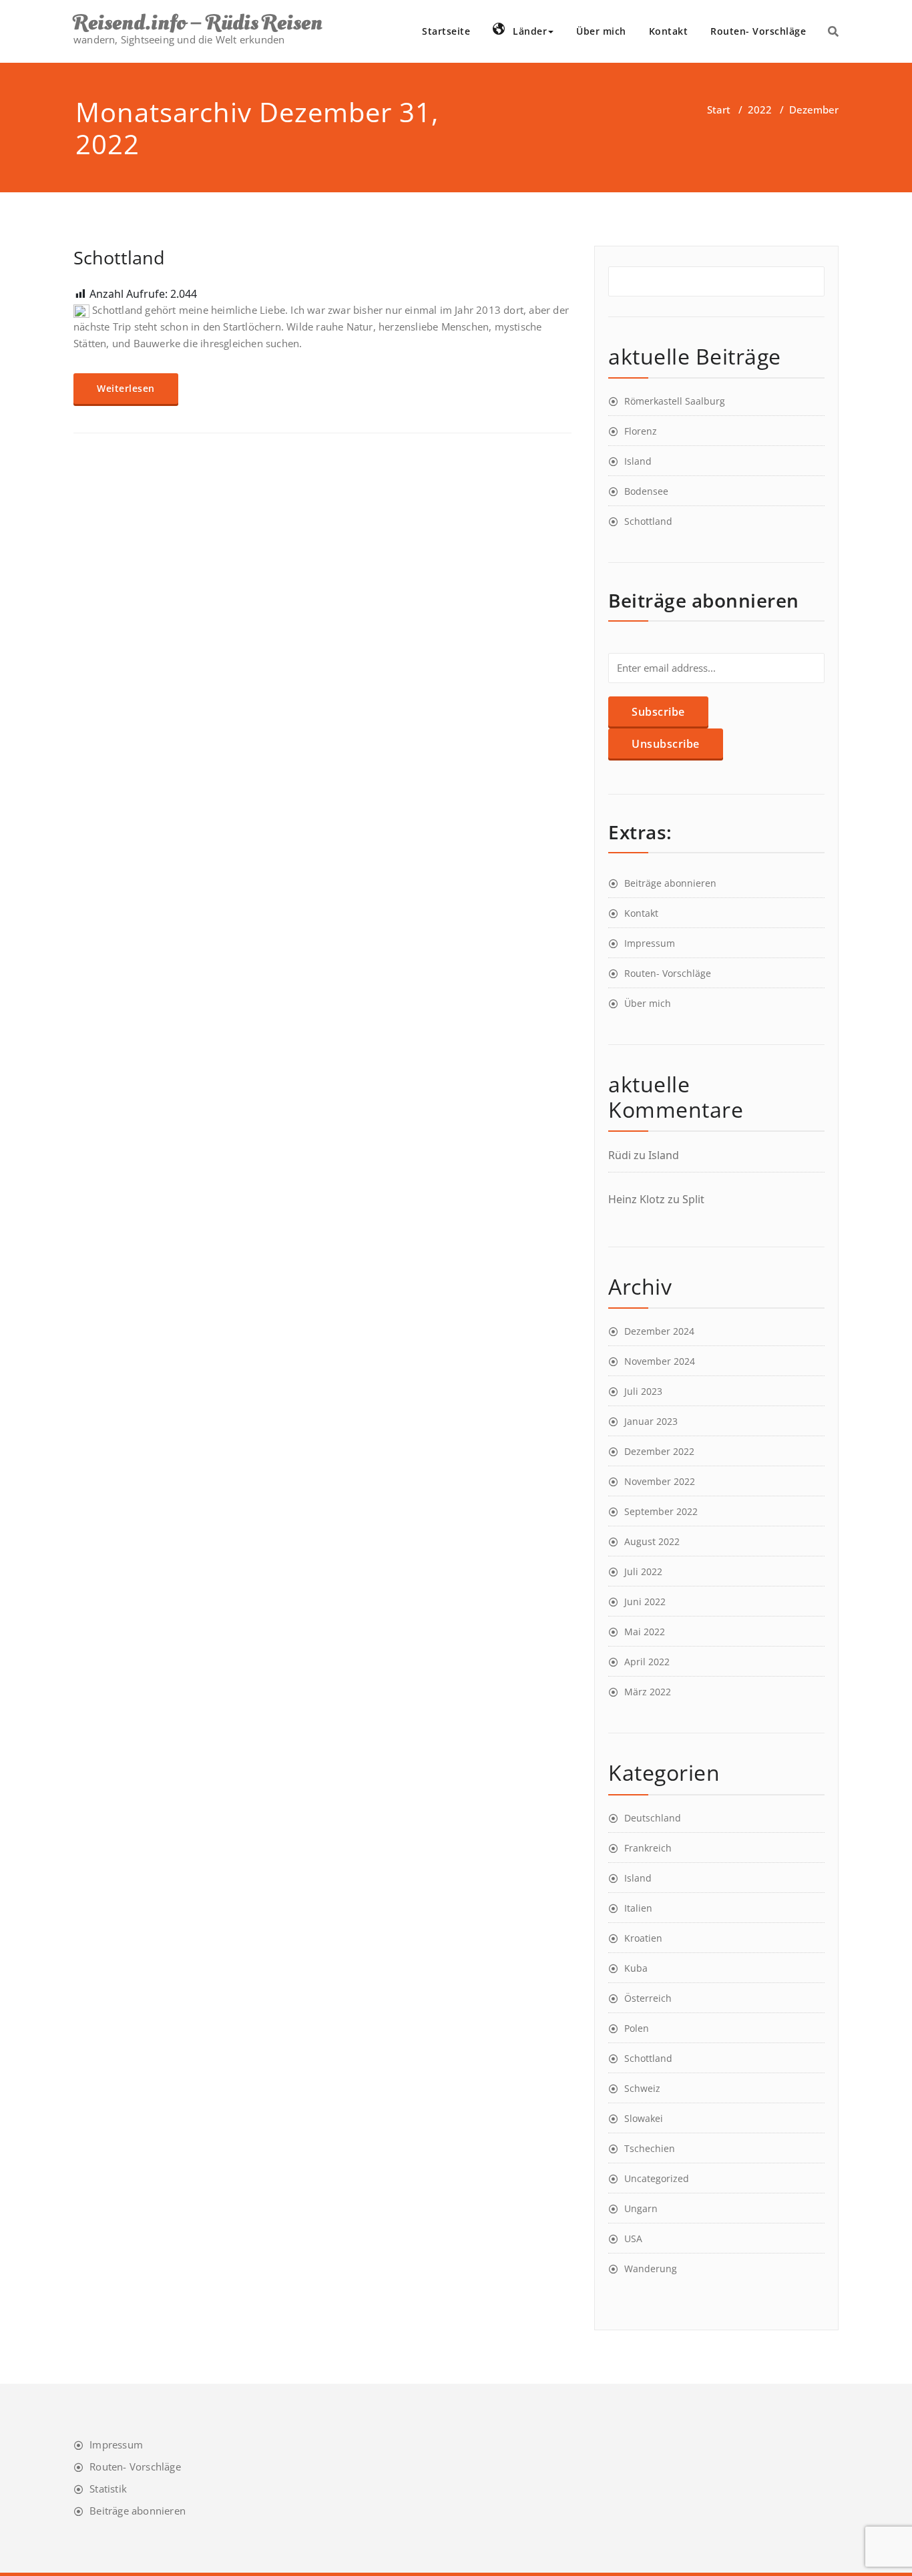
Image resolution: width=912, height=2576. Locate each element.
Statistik (108, 2489)
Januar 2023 (651, 1421)
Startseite (446, 31)
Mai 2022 (645, 1632)
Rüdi (620, 1155)
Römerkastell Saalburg (675, 401)
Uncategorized (657, 2178)
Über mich (601, 31)
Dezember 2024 (659, 1331)
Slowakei (644, 2118)
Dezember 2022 (659, 1451)
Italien (638, 1908)
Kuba (636, 1968)
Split (693, 1199)
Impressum (650, 943)
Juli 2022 (643, 1571)
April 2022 (647, 1662)
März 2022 (648, 1692)
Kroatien (643, 1938)
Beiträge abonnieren (670, 883)
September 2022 (661, 1511)
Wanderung (651, 2269)
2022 (760, 110)
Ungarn (641, 2208)
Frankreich (648, 1848)
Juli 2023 (643, 1391)
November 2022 (660, 1481)
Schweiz (642, 2088)
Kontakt (669, 31)
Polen (637, 2028)
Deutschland (653, 1818)
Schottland (119, 257)
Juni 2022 (645, 1601)
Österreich (648, 1998)
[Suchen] (833, 31)
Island (638, 461)
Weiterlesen (126, 388)
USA (633, 2238)
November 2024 (660, 1361)
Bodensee (646, 491)
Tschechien (650, 2148)
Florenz (641, 431)
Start (719, 110)
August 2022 (652, 1541)
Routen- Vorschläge (758, 31)
